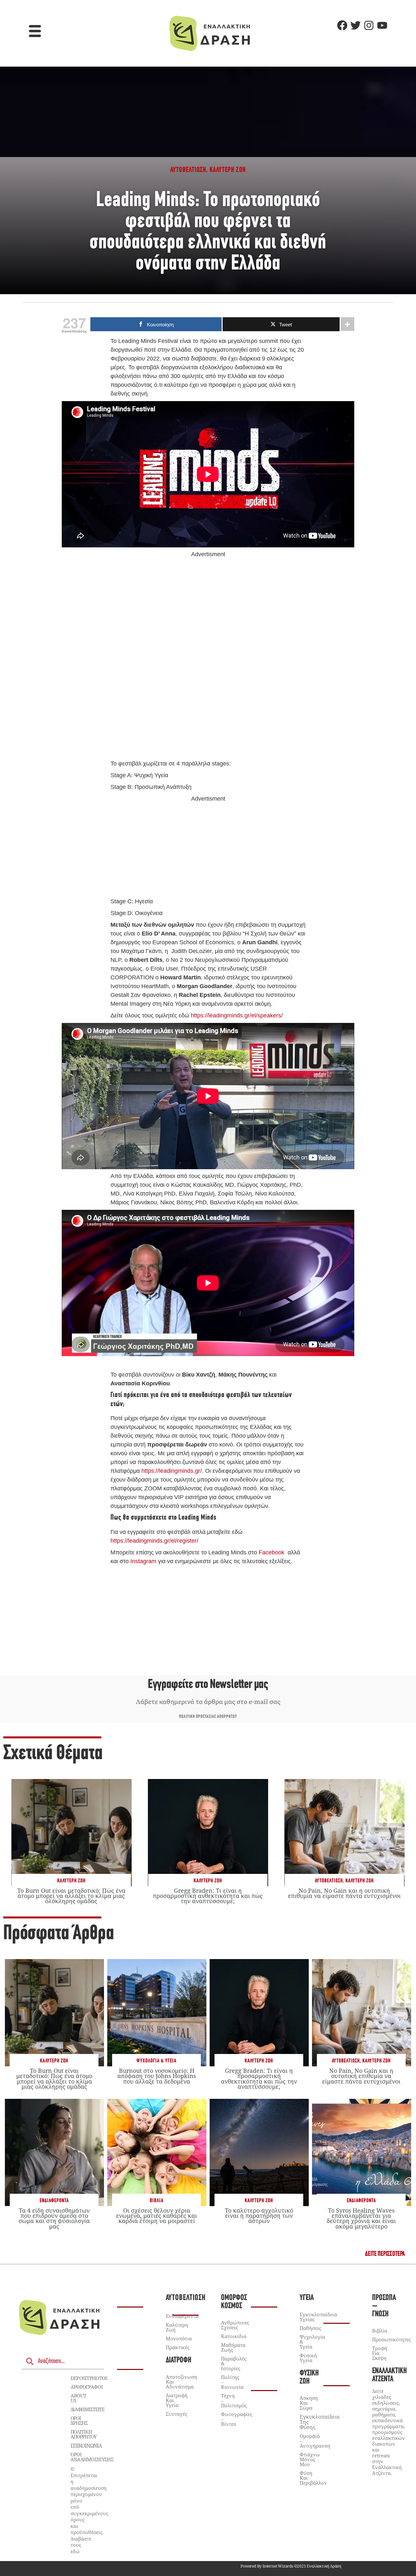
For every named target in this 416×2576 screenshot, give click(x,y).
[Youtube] (382, 25)
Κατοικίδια (234, 2336)
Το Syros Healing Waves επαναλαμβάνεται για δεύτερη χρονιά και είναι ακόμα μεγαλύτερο (361, 2218)
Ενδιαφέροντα (54, 2201)
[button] (35, 32)
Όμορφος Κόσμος (234, 2302)
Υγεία (307, 2298)
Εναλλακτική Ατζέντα (390, 2375)
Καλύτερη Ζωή (71, 1881)
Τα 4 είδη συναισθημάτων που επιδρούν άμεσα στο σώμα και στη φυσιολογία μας (54, 2218)
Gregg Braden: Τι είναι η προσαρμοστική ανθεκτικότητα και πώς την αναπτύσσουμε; (208, 1896)
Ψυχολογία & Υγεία (156, 2061)
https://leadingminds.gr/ (172, 1471)
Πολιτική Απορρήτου (84, 2434)
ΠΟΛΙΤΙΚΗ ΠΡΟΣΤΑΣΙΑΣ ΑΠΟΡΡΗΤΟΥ (208, 1717)
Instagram (143, 1561)
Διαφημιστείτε (87, 2409)
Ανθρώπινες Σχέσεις (235, 2325)
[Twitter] (356, 25)
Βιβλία (157, 2201)
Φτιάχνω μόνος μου (310, 2459)
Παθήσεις (310, 2328)
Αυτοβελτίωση (329, 1881)
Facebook (272, 1552)
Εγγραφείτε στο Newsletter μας (208, 1685)
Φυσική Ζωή (309, 2377)
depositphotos (89, 2378)
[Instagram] (369, 25)
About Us (78, 2398)
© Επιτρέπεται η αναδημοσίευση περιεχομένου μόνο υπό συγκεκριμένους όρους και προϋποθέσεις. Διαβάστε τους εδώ (89, 2510)
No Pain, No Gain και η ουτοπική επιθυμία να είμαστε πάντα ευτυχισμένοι (344, 1893)
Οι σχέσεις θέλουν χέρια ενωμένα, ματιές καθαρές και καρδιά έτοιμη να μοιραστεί (156, 2216)
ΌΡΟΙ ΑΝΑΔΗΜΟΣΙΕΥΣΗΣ (92, 2457)
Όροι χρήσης (79, 2420)
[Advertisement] (208, 659)
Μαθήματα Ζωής (233, 2347)
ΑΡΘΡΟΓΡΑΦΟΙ (87, 2387)
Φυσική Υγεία (308, 2358)
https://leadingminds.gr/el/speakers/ (237, 1015)
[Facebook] (342, 25)
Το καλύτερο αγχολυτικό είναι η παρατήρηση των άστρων (259, 2216)
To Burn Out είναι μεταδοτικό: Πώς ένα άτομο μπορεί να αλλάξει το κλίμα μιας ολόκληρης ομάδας (71, 1896)
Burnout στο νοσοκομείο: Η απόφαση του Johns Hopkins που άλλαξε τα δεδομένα (157, 2076)
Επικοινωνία (86, 2446)
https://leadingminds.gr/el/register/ (154, 1541)
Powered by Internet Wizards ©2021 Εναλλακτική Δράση (291, 2566)
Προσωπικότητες (391, 2339)
